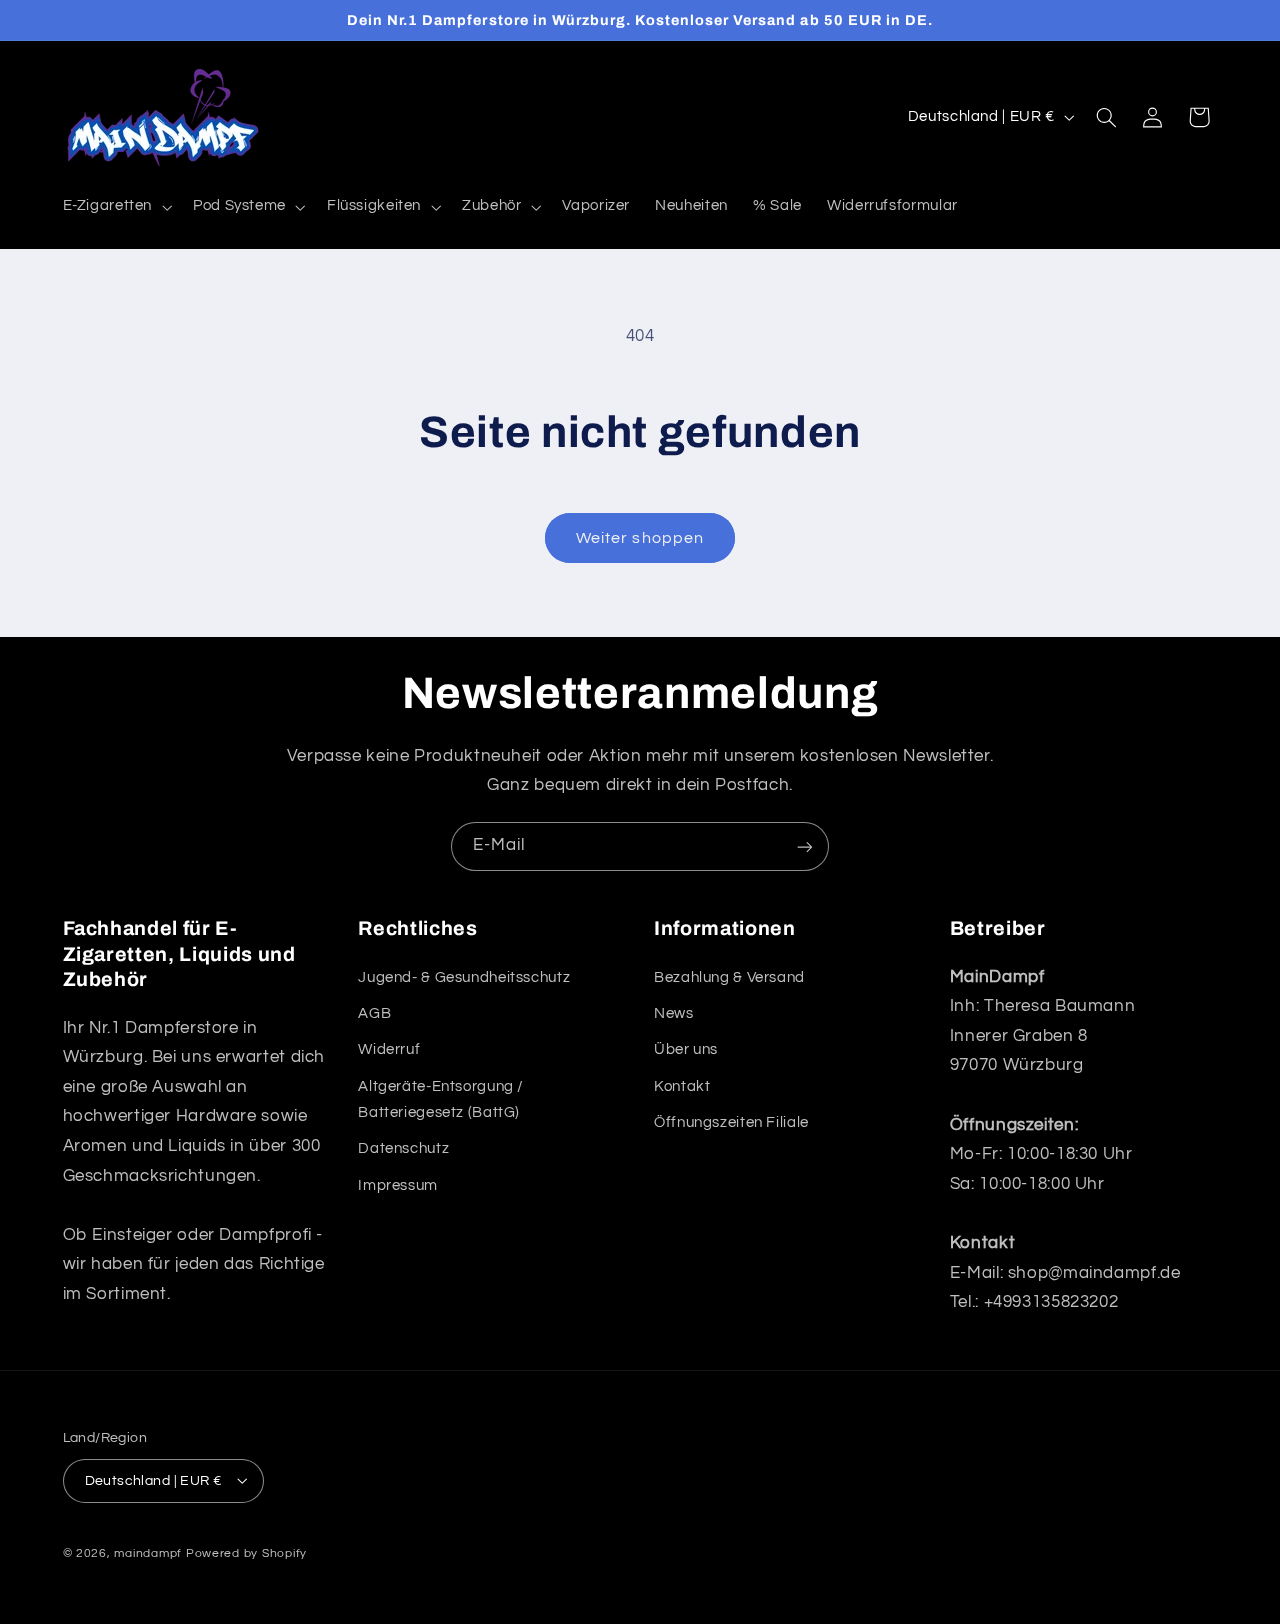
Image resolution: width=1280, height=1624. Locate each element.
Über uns (686, 1049)
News (674, 1013)
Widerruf (389, 1049)
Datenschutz (403, 1148)
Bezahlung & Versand (729, 976)
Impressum (398, 1184)
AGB (374, 1013)
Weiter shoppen (640, 538)
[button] (115, 207)
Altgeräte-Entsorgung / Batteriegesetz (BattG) (441, 1098)
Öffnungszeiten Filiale (731, 1122)
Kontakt (682, 1085)
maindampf (148, 1552)
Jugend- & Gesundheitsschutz (464, 976)
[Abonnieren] (805, 846)
